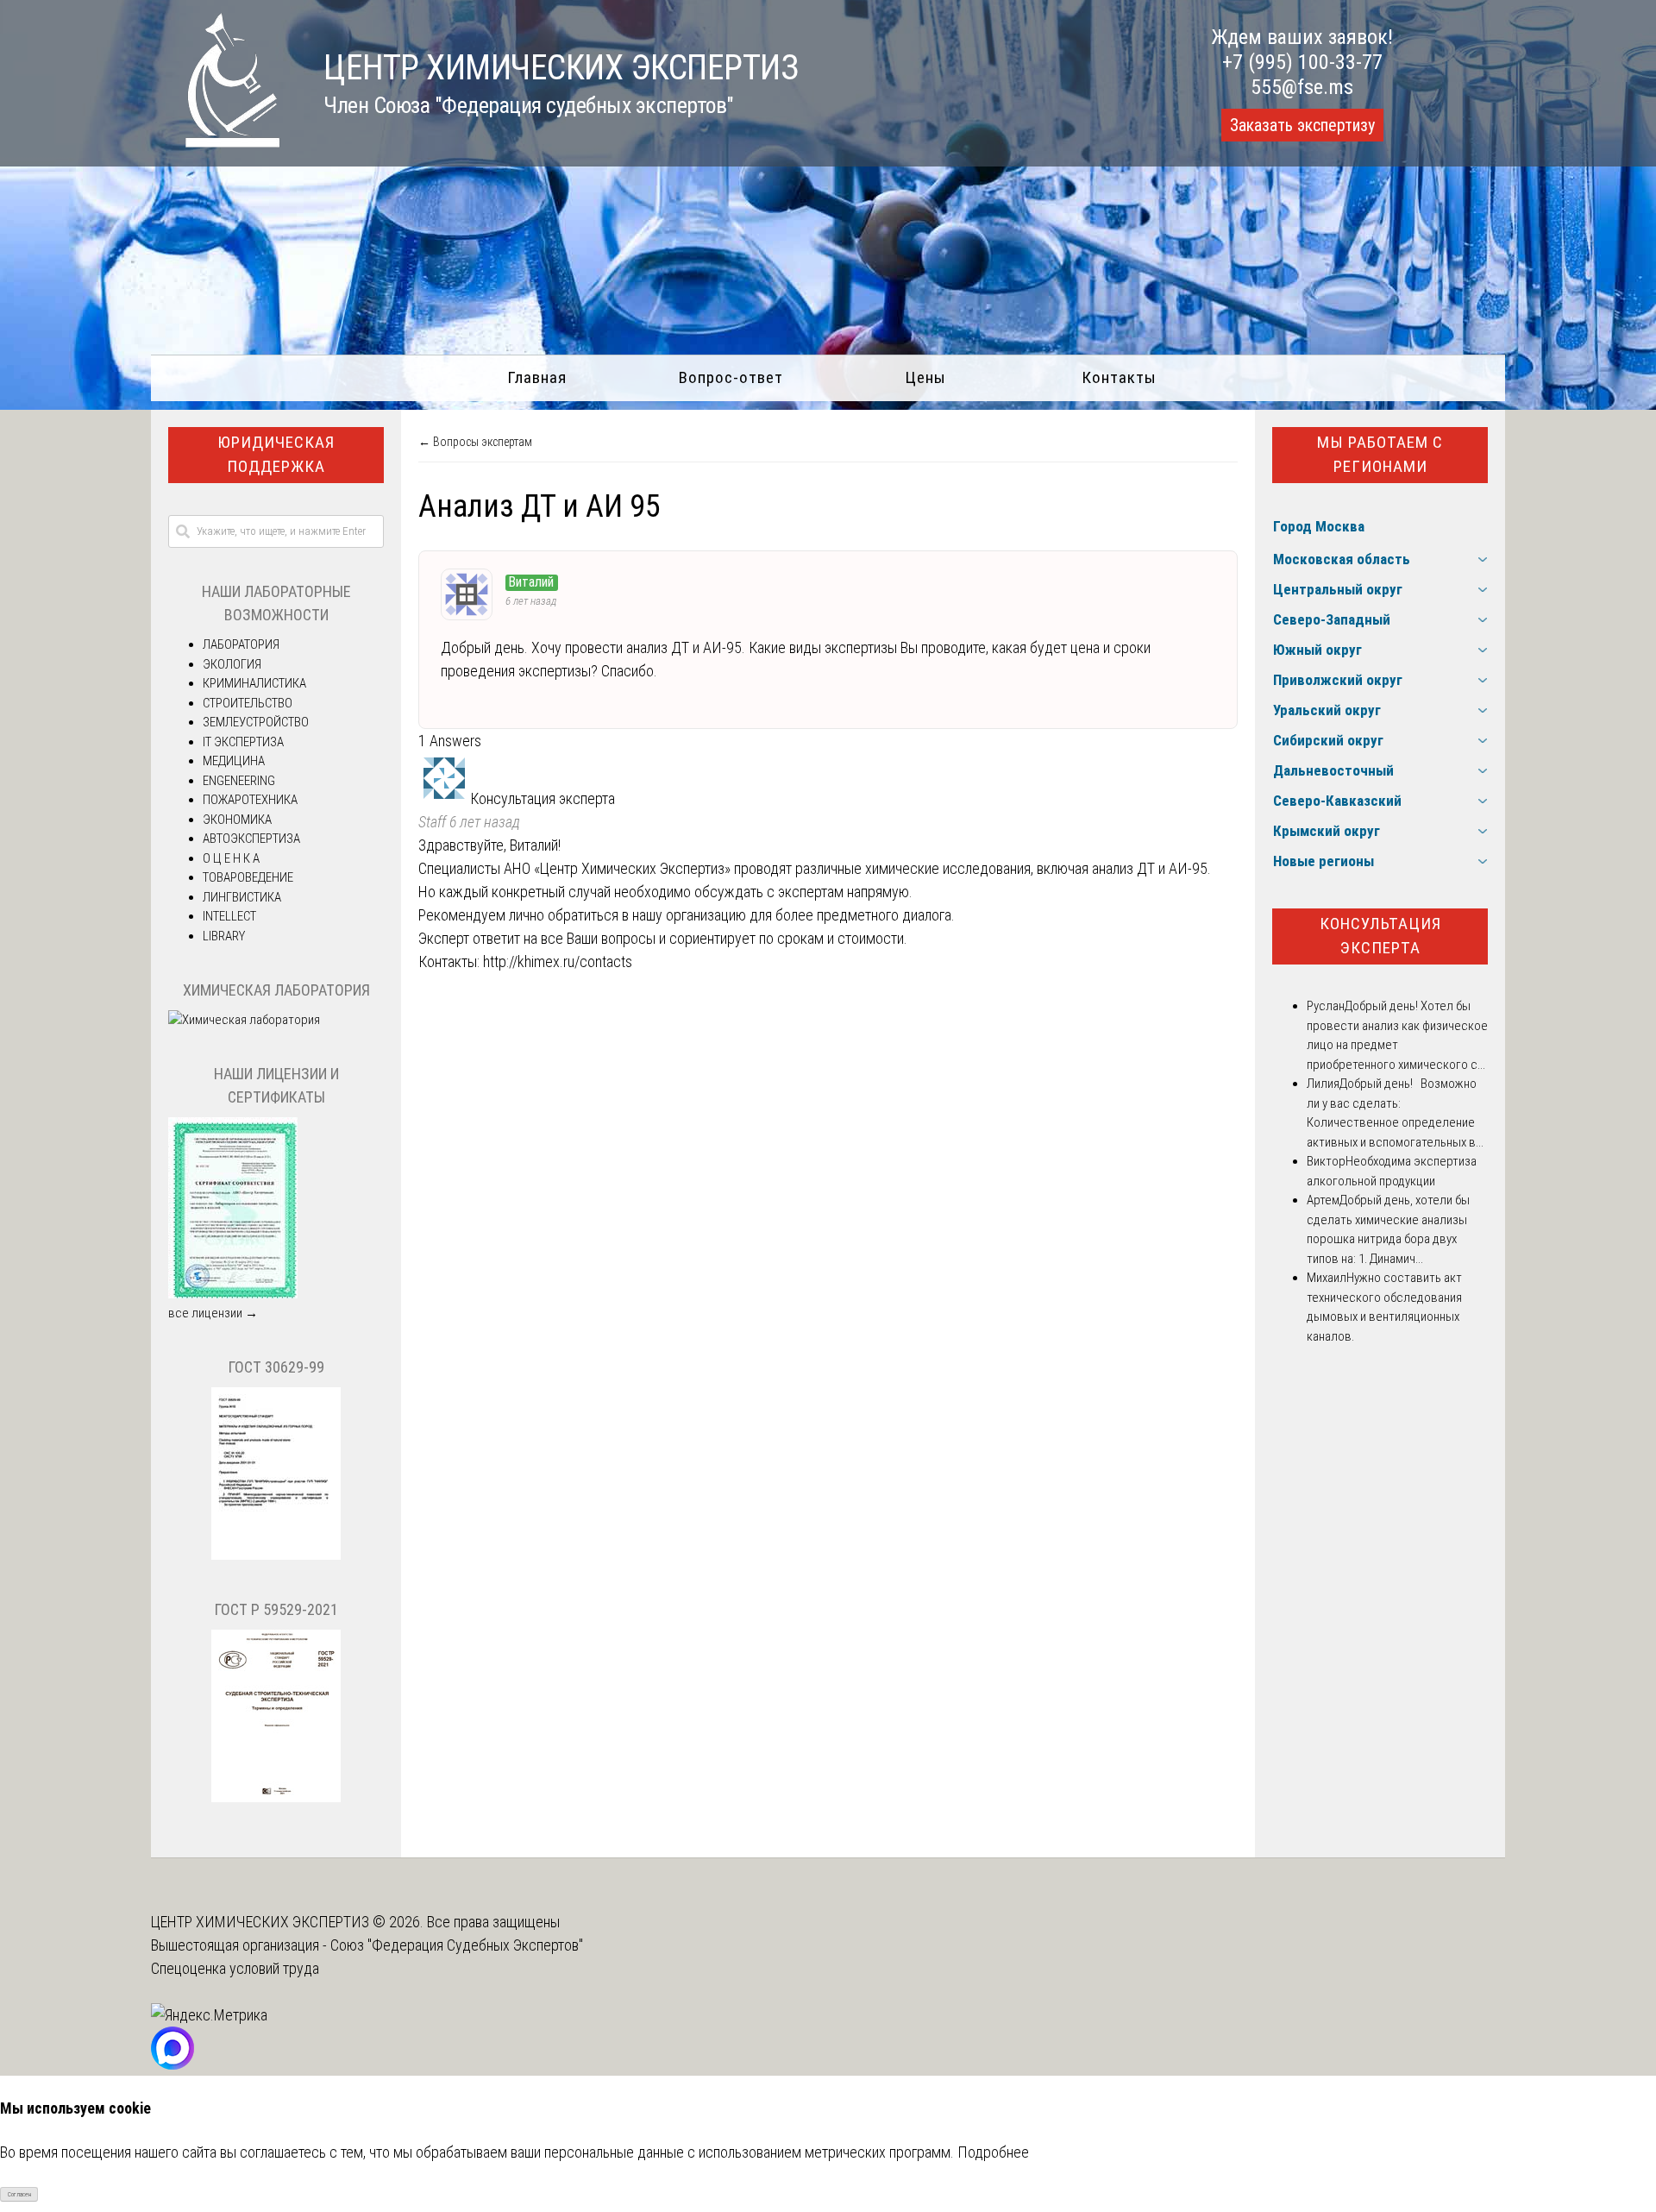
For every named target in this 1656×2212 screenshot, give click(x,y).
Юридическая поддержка (276, 455)
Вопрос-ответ (731, 377)
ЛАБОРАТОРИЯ (241, 644)
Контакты (1119, 377)
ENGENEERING (239, 781)
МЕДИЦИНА (234, 761)
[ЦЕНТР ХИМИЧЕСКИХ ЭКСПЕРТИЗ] (216, 142)
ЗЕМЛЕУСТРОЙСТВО (256, 722)
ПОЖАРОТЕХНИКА (250, 800)
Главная (537, 377)
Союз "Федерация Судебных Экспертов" (457, 1945)
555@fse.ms (1302, 87)
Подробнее (993, 2152)
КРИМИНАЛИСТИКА (254, 683)
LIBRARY (224, 936)
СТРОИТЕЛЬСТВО (248, 703)
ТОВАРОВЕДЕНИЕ (248, 877)
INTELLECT (229, 916)
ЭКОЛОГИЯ (232, 664)
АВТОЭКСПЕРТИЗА (251, 839)
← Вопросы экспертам (475, 442)
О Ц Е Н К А (231, 858)
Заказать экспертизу (1302, 125)
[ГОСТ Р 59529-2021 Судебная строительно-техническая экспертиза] (276, 1798)
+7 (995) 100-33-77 (1302, 62)
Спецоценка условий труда (235, 1968)
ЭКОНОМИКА (237, 820)
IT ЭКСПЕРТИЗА (243, 742)
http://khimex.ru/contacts (558, 961)
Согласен (19, 2194)
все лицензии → (213, 1313)
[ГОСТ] (276, 1555)
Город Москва (1319, 526)
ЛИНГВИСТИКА (242, 897)
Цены (925, 377)
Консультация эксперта (1380, 936)
